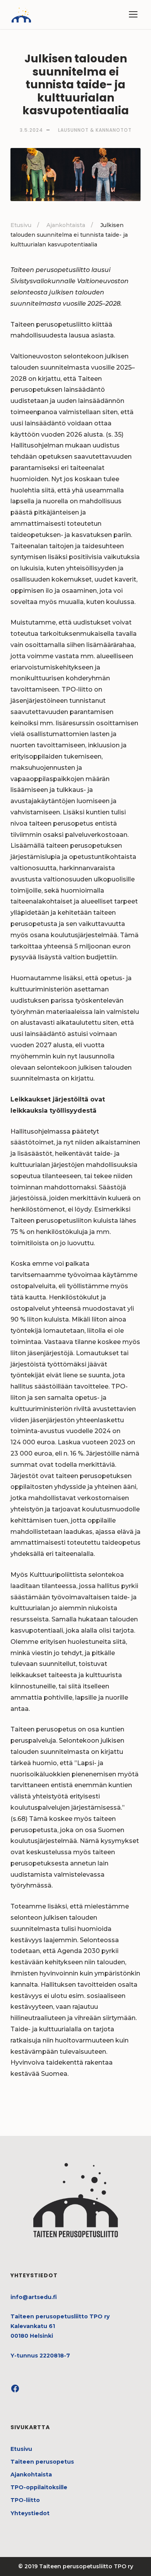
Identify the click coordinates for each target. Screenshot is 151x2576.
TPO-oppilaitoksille (39, 2487)
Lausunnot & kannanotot (95, 130)
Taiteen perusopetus (42, 2462)
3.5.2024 (31, 130)
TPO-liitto (25, 2500)
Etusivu (21, 2449)
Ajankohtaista (31, 2474)
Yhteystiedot (30, 2513)
